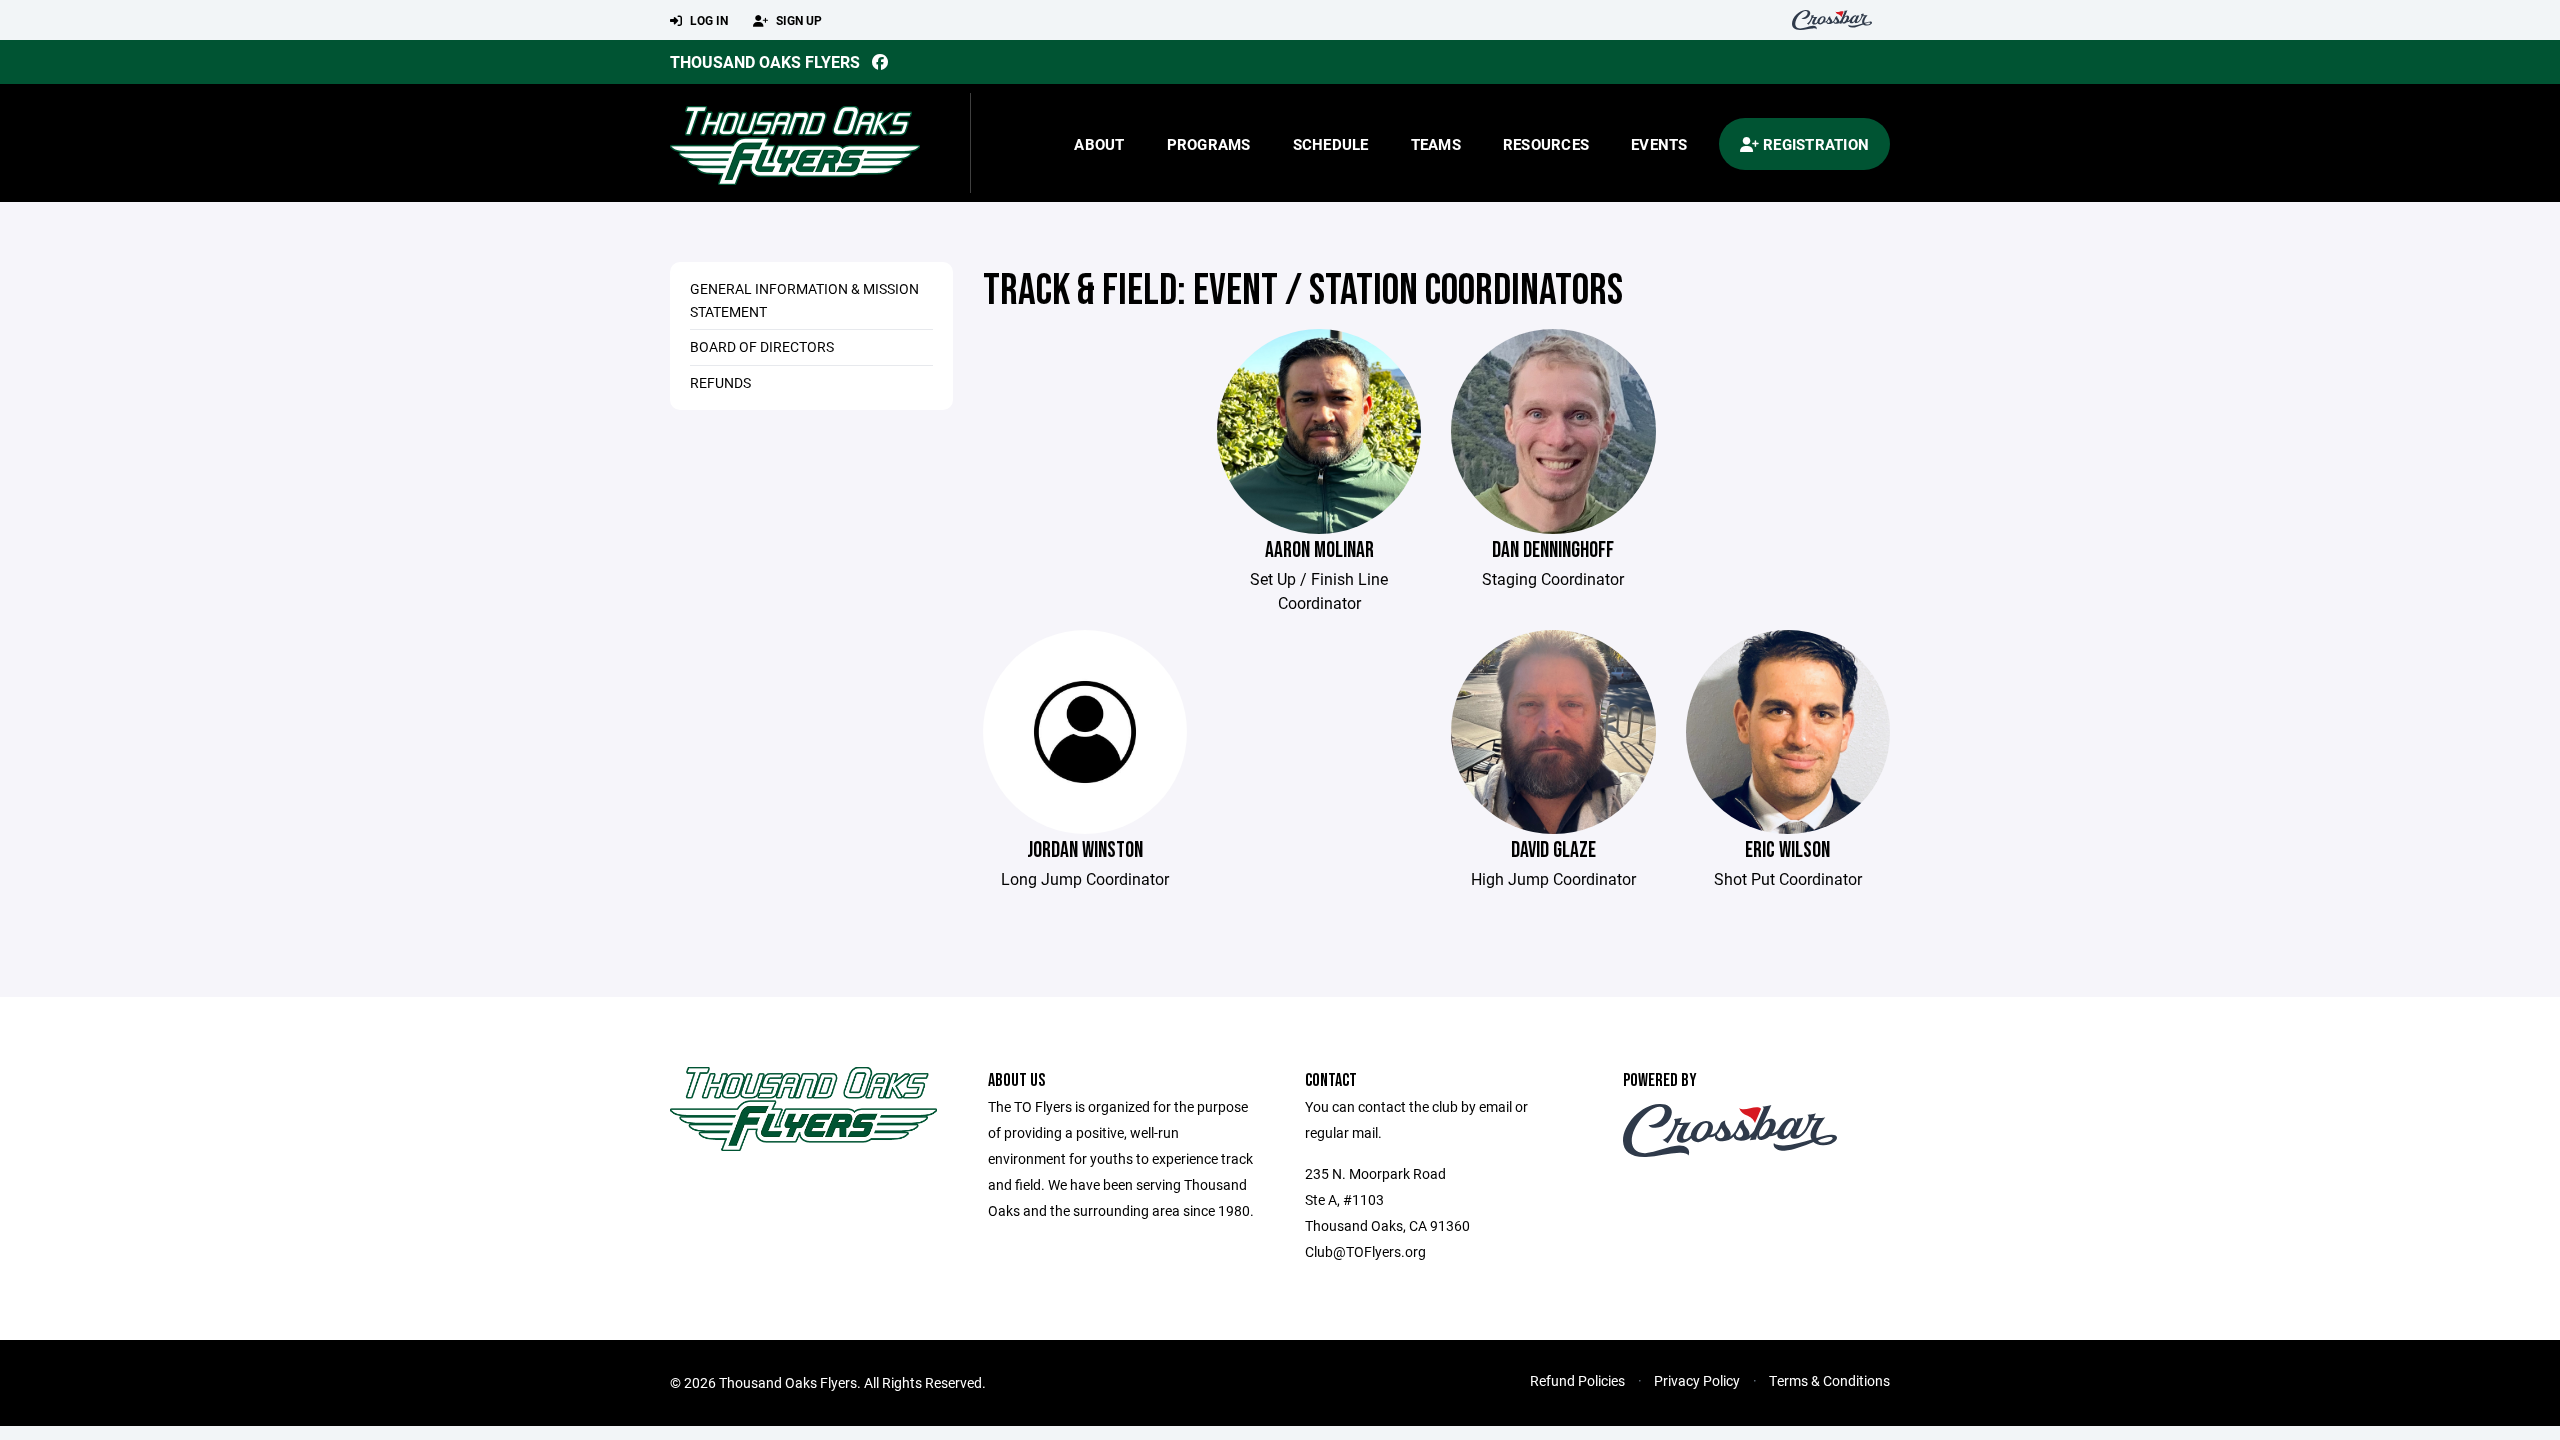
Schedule (1331, 144)
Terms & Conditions (1829, 1380)
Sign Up (797, 20)
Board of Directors (762, 346)
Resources (1546, 144)
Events (1659, 144)
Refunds (720, 382)
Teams (1436, 144)
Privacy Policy (1697, 1380)
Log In (707, 20)
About (1099, 144)
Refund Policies (1577, 1380)
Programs (1209, 144)
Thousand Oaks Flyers (765, 61)
